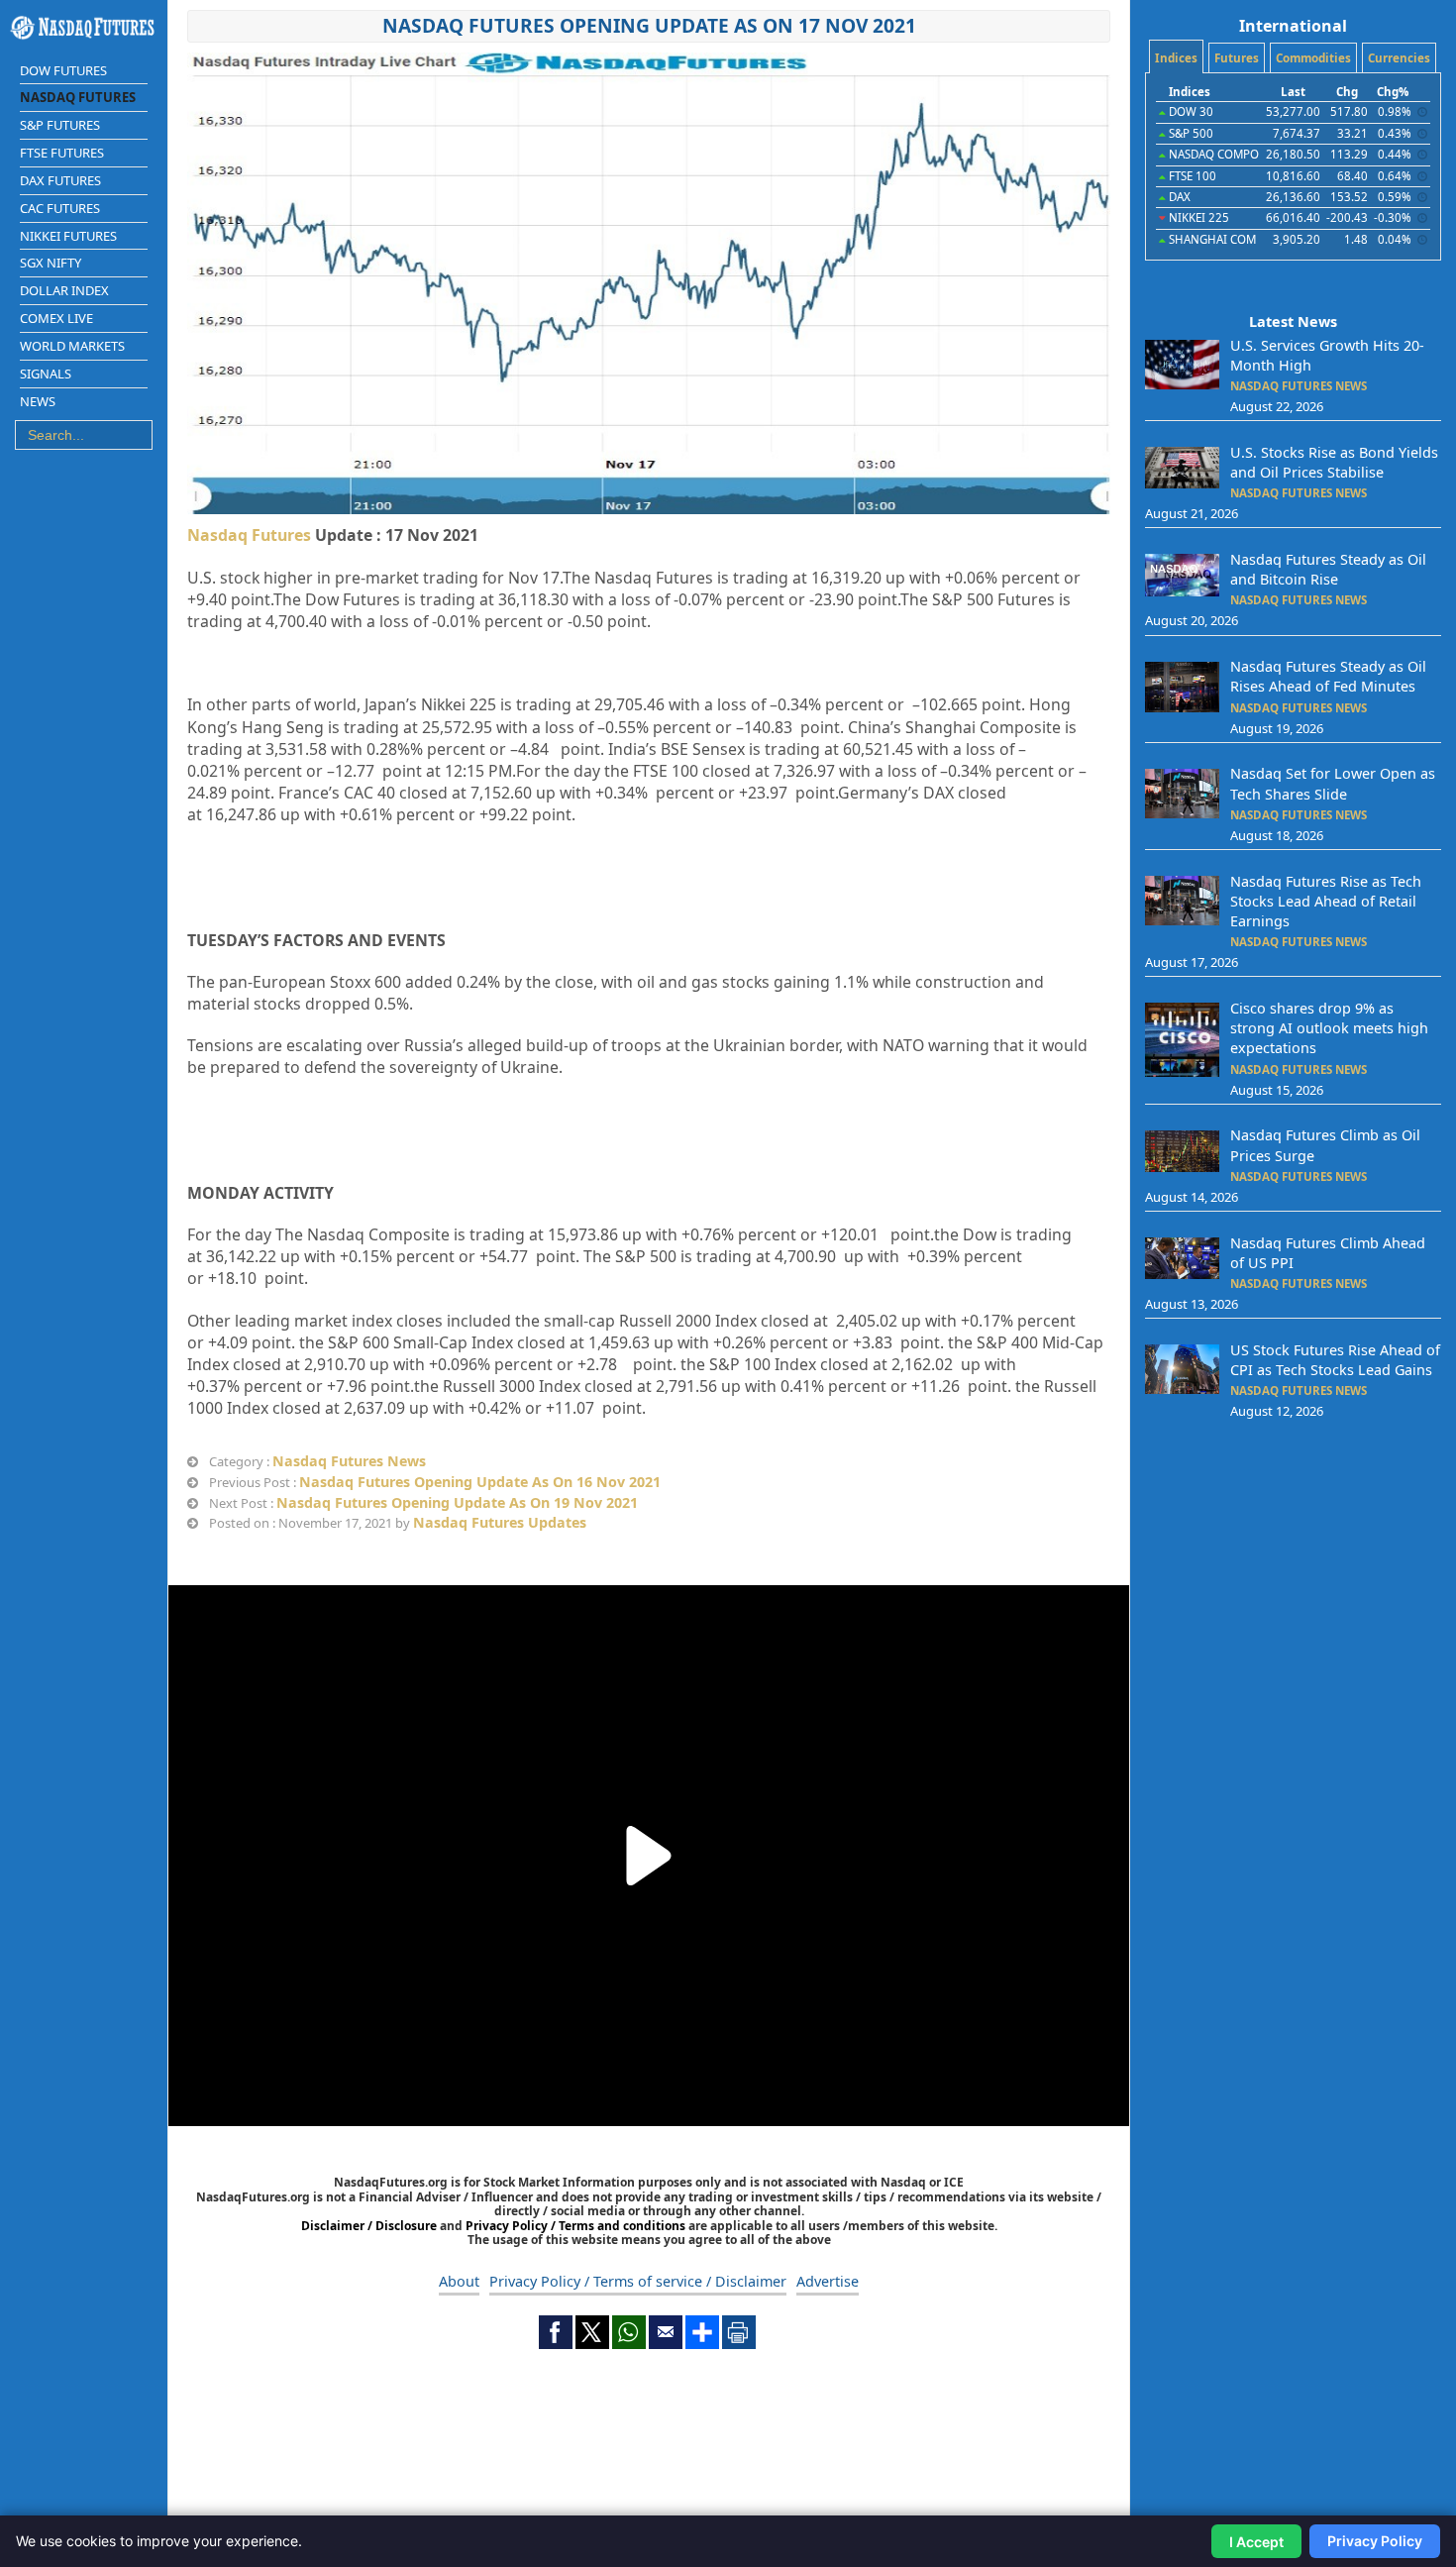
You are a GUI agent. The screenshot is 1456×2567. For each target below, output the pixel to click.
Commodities (1313, 58)
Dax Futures (60, 180)
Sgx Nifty (51, 263)
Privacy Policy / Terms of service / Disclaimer (638, 2281)
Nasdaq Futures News (349, 1461)
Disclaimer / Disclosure (370, 2226)
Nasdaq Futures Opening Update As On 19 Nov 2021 (457, 1502)
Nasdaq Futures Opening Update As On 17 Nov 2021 (649, 25)
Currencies (1399, 58)
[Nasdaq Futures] (84, 28)
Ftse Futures (62, 153)
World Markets (72, 346)
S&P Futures (60, 125)
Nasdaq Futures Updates (500, 1522)
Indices (1176, 58)
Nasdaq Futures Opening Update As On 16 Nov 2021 (480, 1482)
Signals (46, 374)
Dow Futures (63, 70)
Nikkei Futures (68, 236)
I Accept (1256, 2542)
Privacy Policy (1375, 2541)
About (459, 2281)
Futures (1237, 58)
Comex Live (56, 318)
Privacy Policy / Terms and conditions (575, 2226)
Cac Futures (60, 208)
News (38, 401)
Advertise (828, 2281)
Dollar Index (64, 290)
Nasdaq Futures (78, 97)
